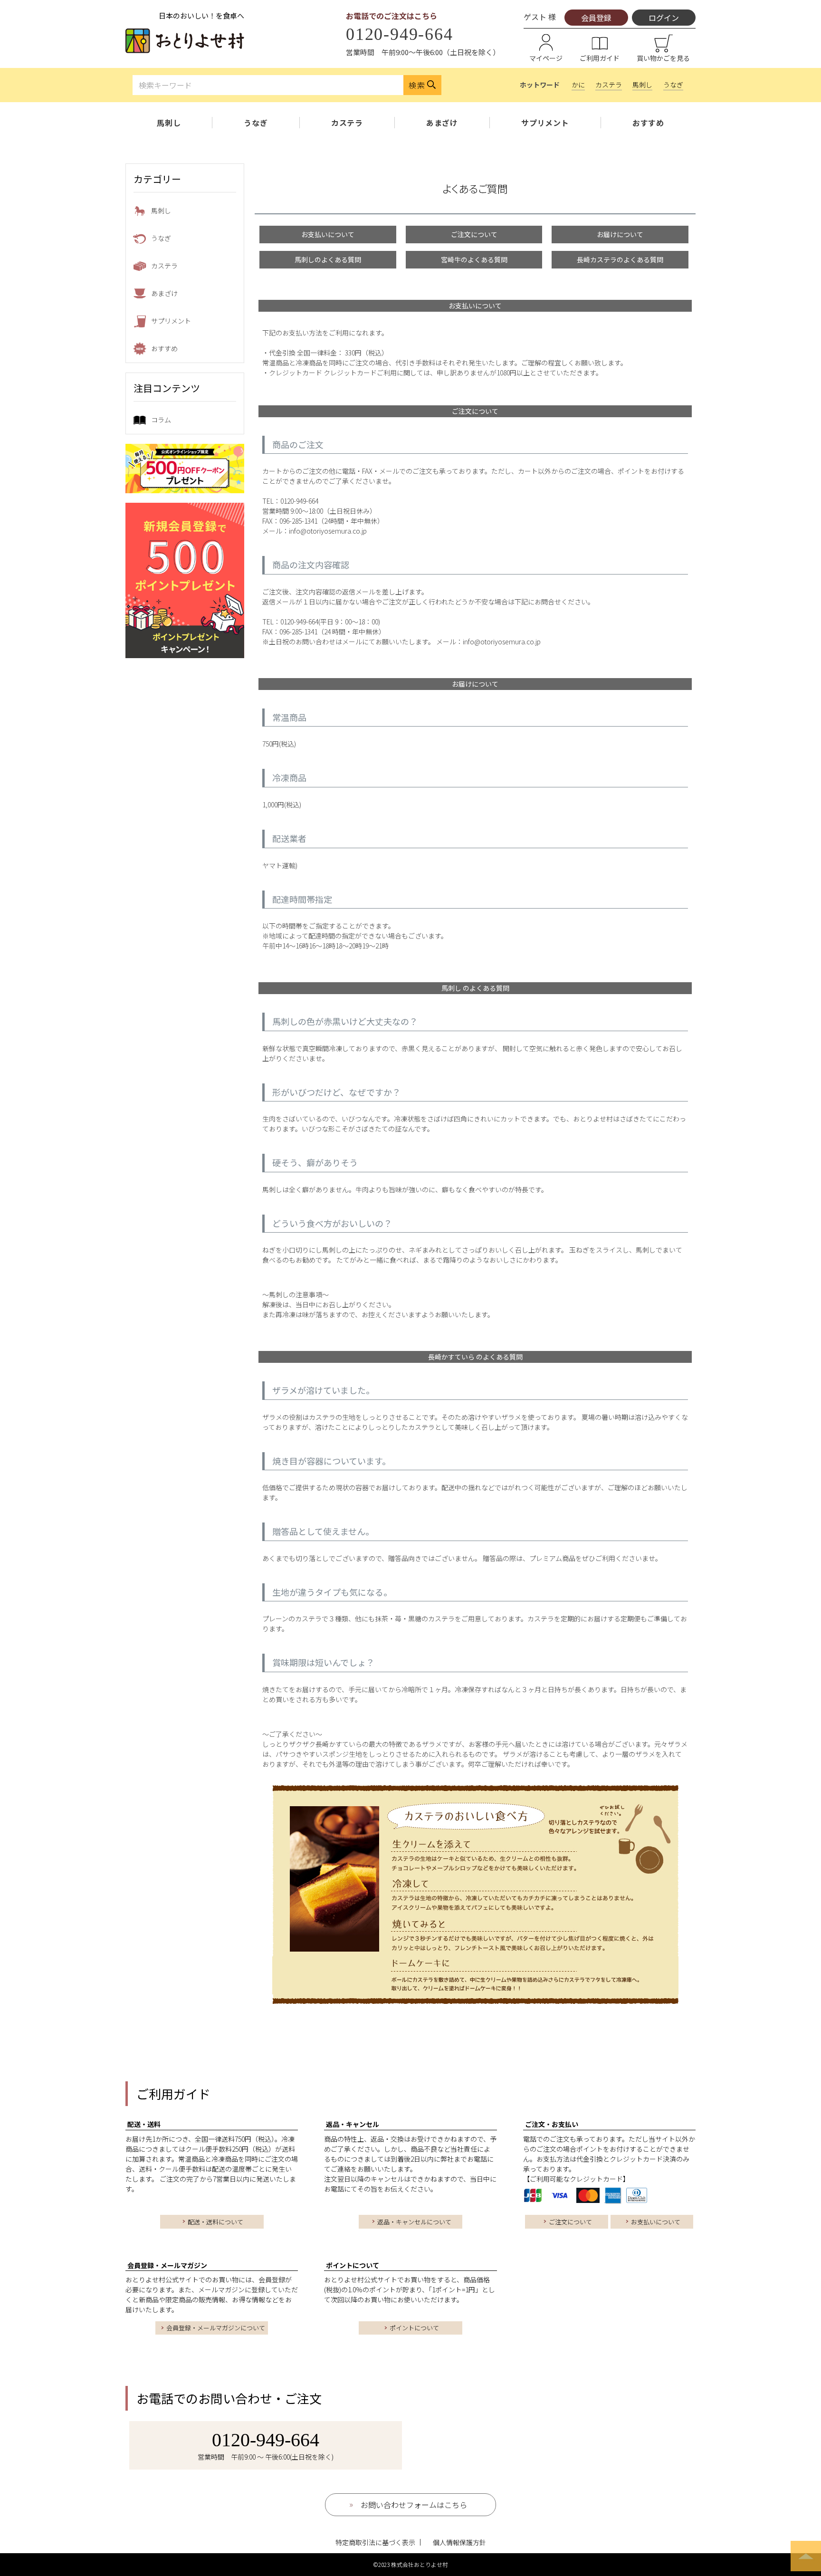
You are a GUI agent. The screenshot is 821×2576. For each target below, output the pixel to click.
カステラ (609, 85)
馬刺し (642, 85)
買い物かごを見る (663, 58)
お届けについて (620, 234)
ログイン (664, 18)
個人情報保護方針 (459, 2542)
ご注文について (474, 234)
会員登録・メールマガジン (167, 2265)
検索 (417, 85)
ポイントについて (353, 2265)
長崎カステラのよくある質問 (620, 259)
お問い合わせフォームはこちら (414, 2505)
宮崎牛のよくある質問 (474, 259)
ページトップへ (806, 2556)
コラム (161, 420)
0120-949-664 (400, 34)
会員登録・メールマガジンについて (216, 2328)
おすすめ (648, 123)
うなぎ (673, 85)
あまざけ (442, 123)
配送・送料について (215, 2222)
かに (578, 85)
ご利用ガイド (600, 58)
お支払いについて (328, 234)
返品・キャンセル (353, 2124)
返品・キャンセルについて (414, 2222)
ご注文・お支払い (552, 2124)
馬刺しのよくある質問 (328, 259)
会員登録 (596, 18)
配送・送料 (144, 2124)
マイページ (546, 58)
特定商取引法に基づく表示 (375, 2542)
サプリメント (545, 123)
